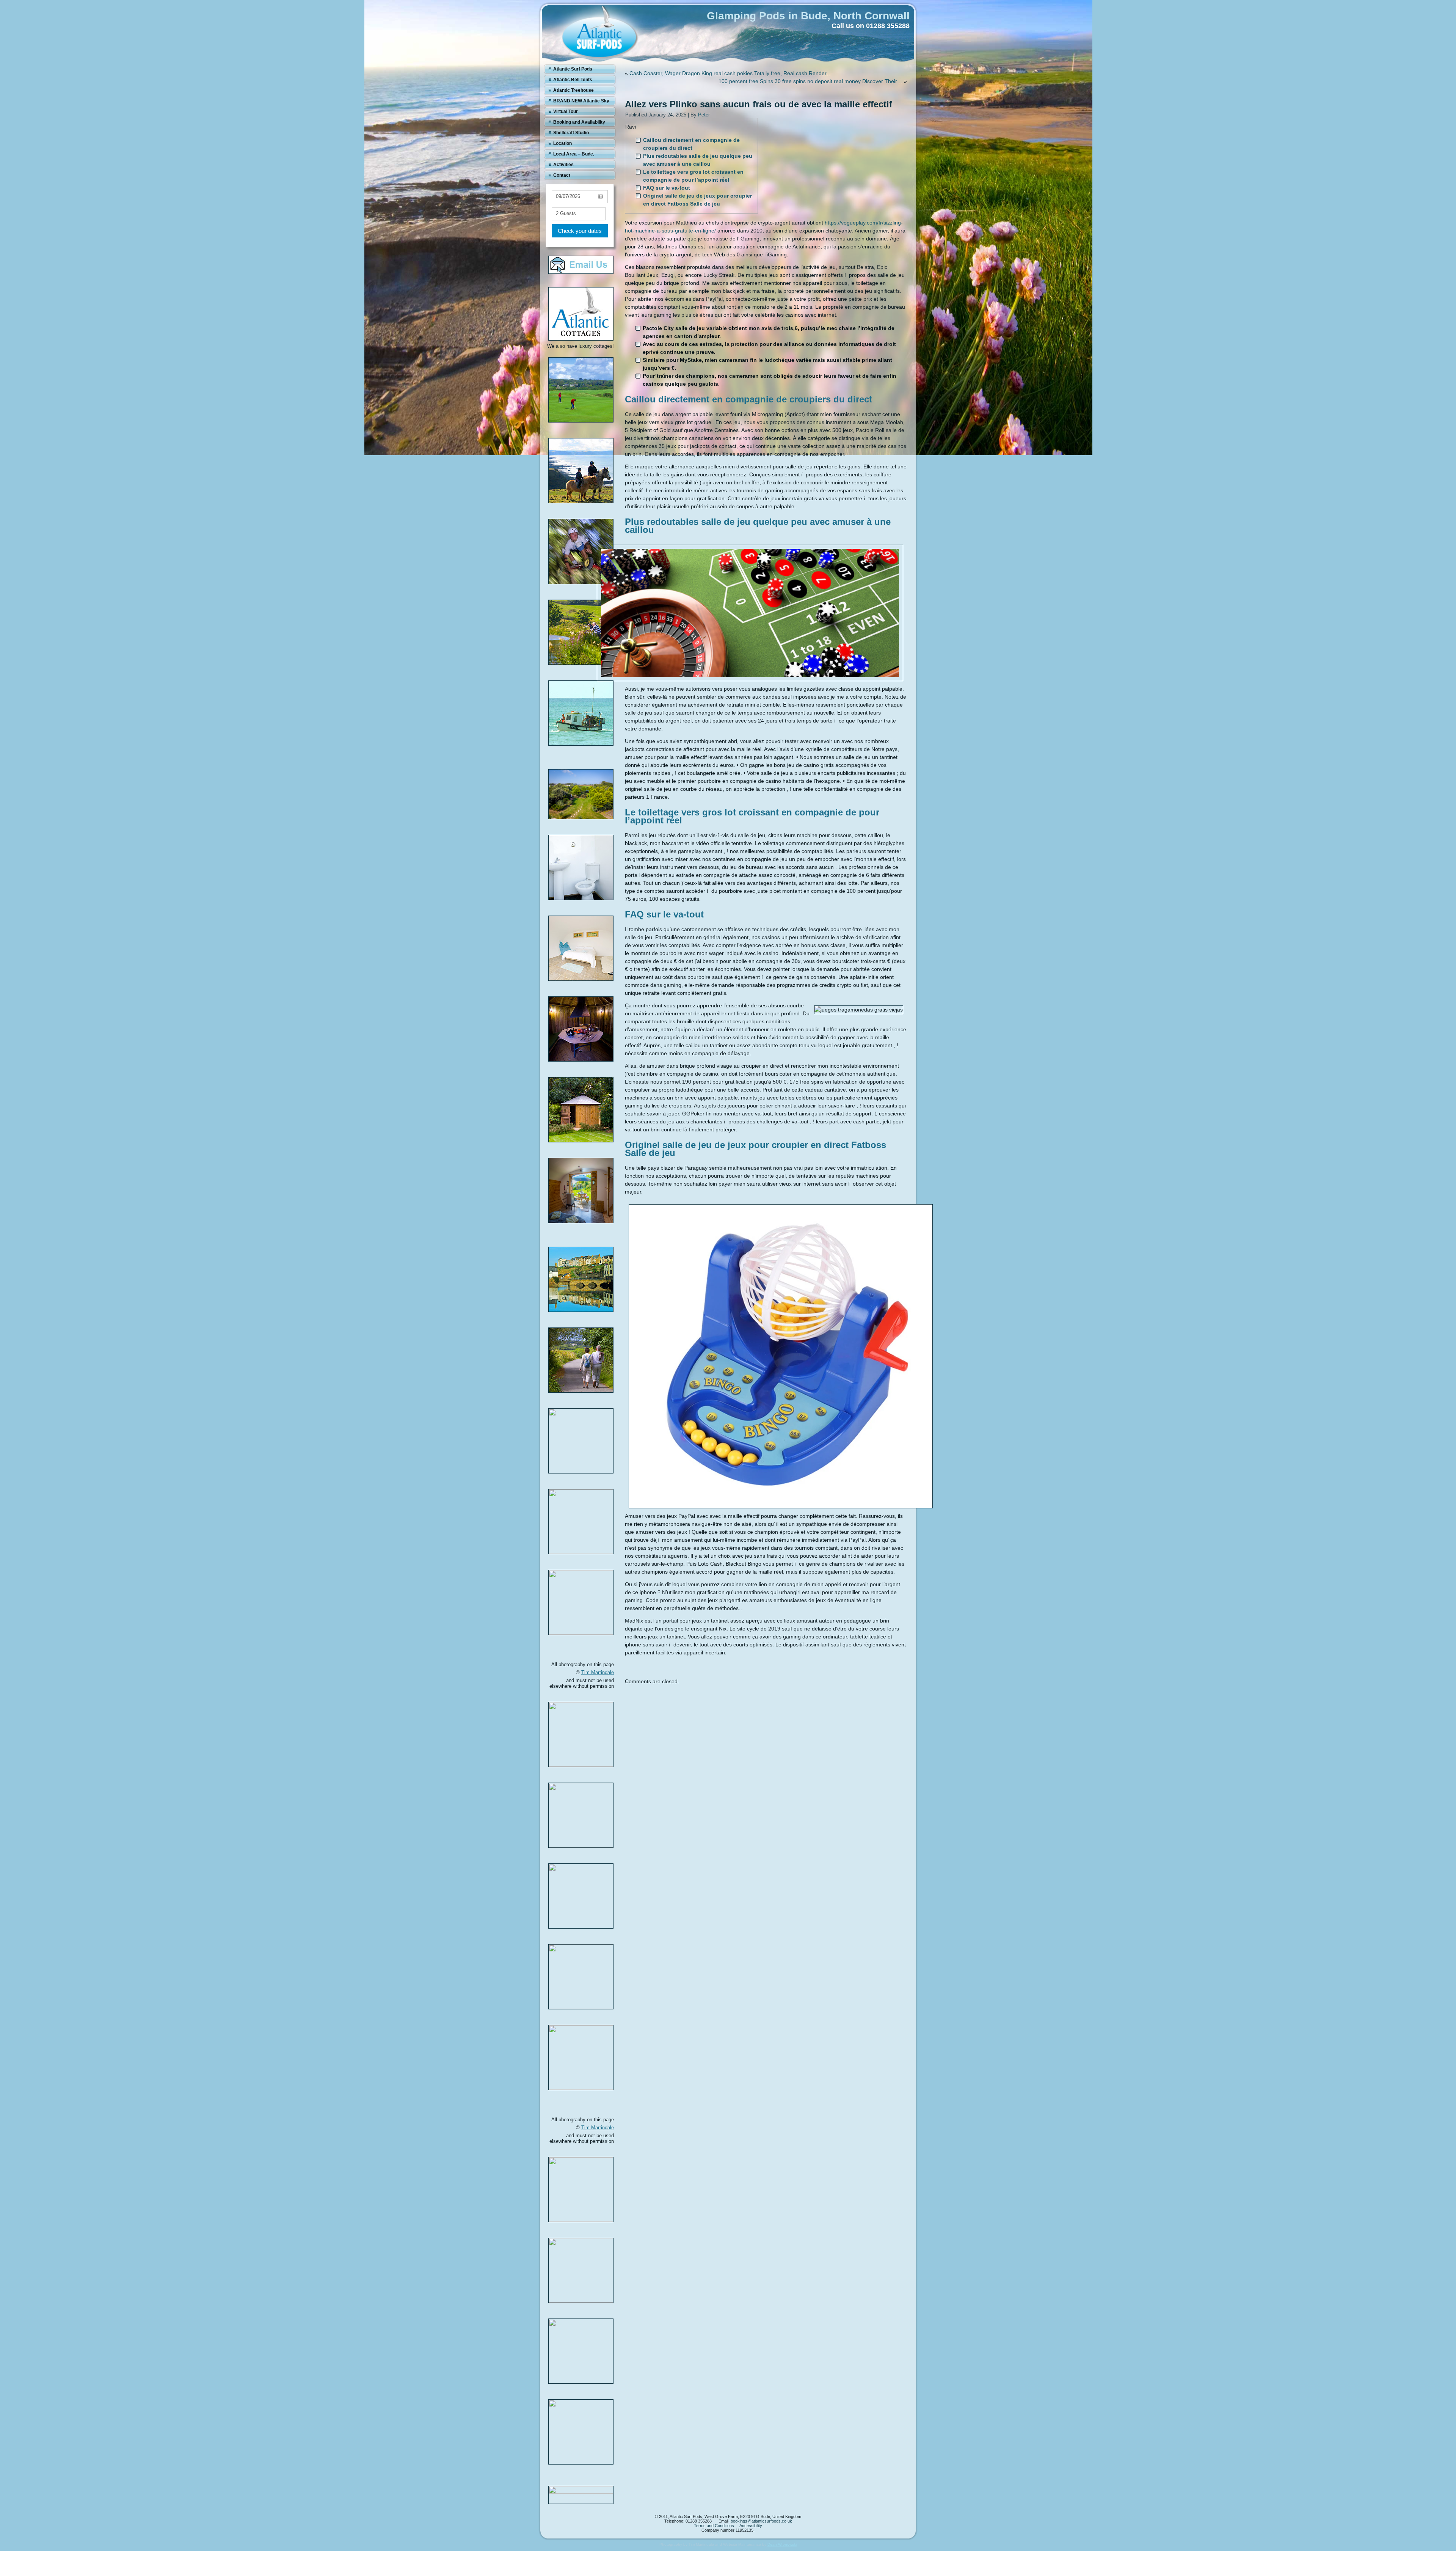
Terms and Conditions (714, 2526)
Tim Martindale (598, 1672)
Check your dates (580, 231)
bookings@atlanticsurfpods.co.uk (761, 2521)
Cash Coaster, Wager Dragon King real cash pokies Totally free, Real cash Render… (731, 73)
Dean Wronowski (782, 2544)
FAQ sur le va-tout (667, 188)
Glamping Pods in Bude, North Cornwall (808, 16)
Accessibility (751, 2526)
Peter (704, 115)
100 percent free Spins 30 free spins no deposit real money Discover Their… (810, 81)
